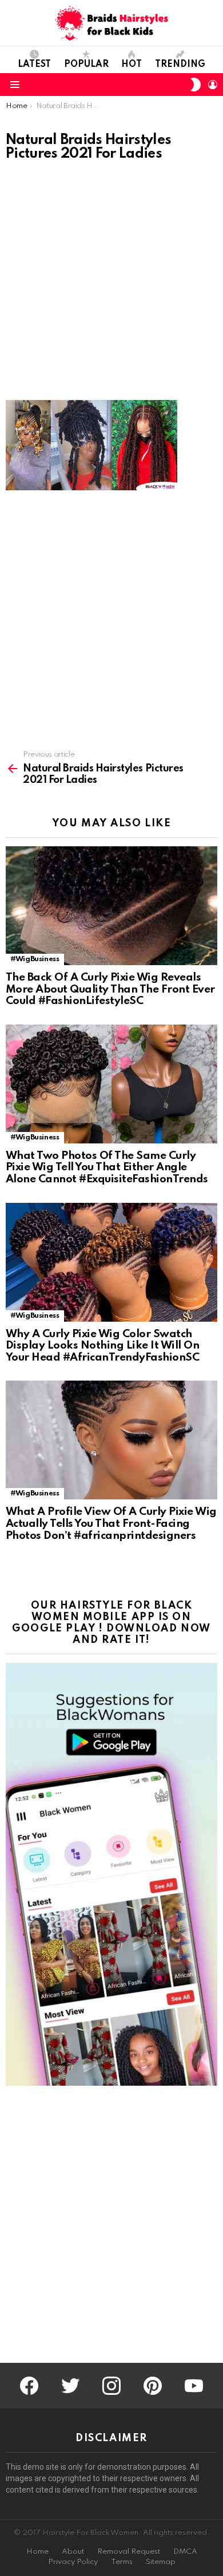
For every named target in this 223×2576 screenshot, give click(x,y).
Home (37, 2552)
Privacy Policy (73, 2562)
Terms (122, 2562)
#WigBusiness (35, 959)
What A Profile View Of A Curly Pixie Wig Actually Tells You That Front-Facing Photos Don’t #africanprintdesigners (111, 1523)
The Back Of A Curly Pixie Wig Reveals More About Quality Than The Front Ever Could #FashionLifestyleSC (110, 989)
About (73, 2552)
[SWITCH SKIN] (196, 85)
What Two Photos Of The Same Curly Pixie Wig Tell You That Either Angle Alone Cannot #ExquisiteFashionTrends (107, 1167)
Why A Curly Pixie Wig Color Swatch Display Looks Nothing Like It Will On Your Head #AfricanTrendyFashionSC (102, 1346)
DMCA (185, 2552)
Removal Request (129, 2552)
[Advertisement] (111, 284)
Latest (34, 65)
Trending (180, 65)
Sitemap (161, 2562)
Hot (132, 65)
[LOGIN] (213, 85)
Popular (86, 65)
